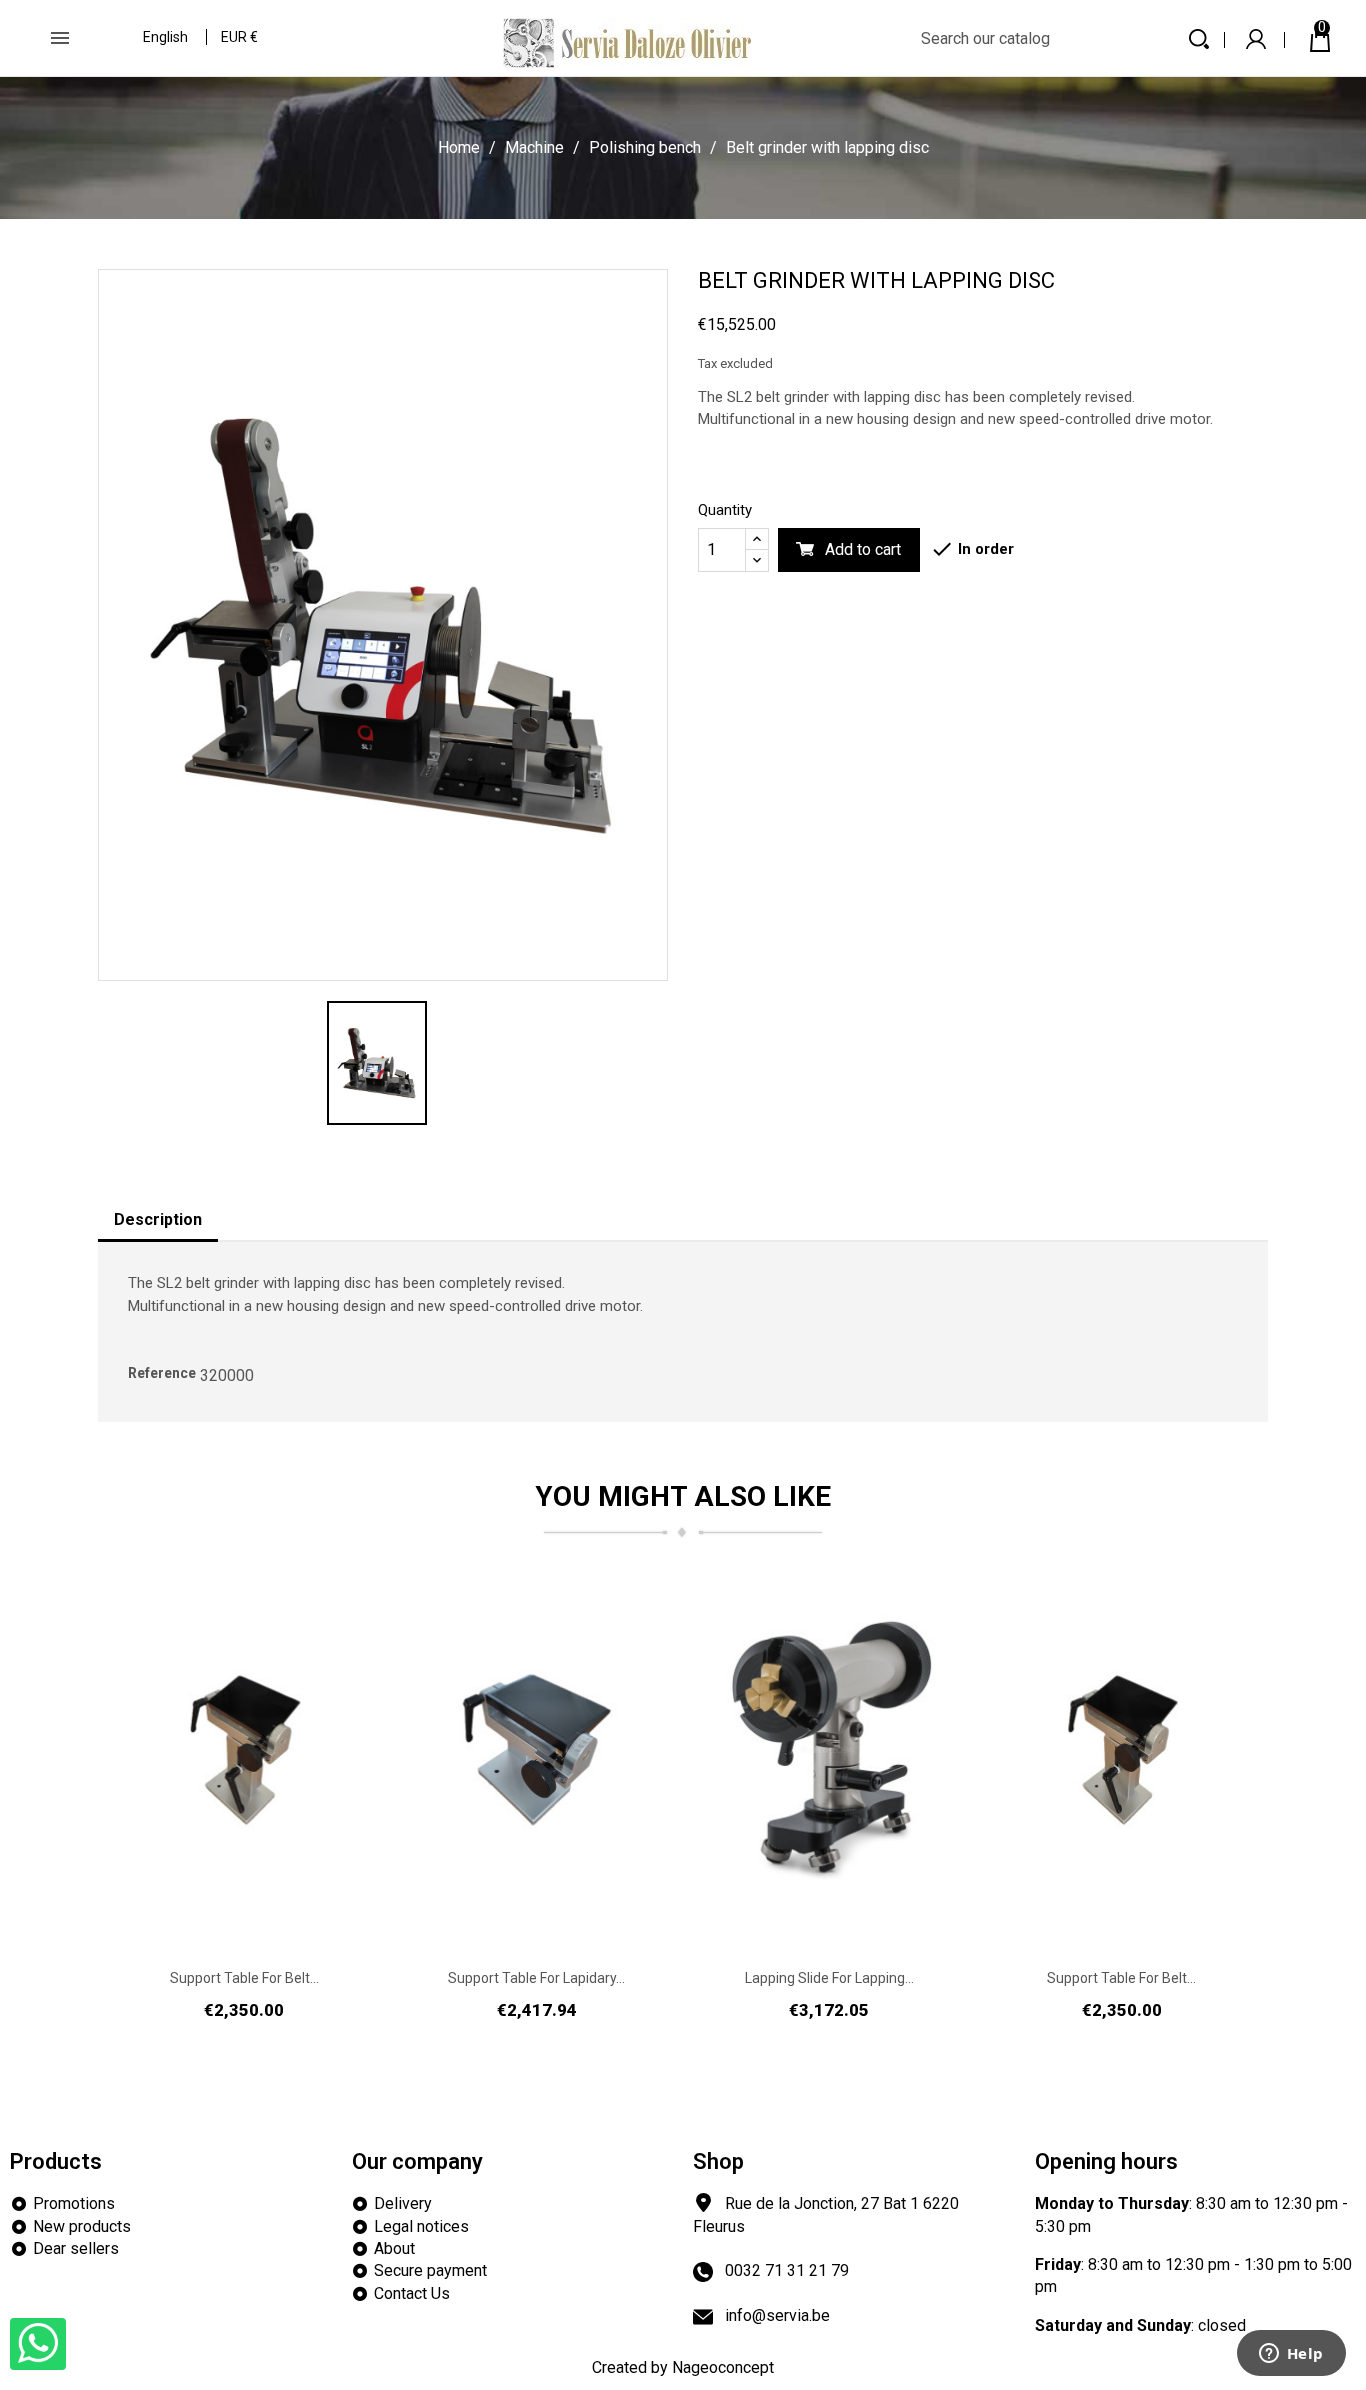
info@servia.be (777, 2315)
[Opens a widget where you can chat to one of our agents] (1291, 2355)
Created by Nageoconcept (683, 2367)
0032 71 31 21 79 (787, 2270)
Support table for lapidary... (536, 1978)
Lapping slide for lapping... (829, 1978)
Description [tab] (158, 1219)
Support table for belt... (244, 1978)
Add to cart (863, 549)
